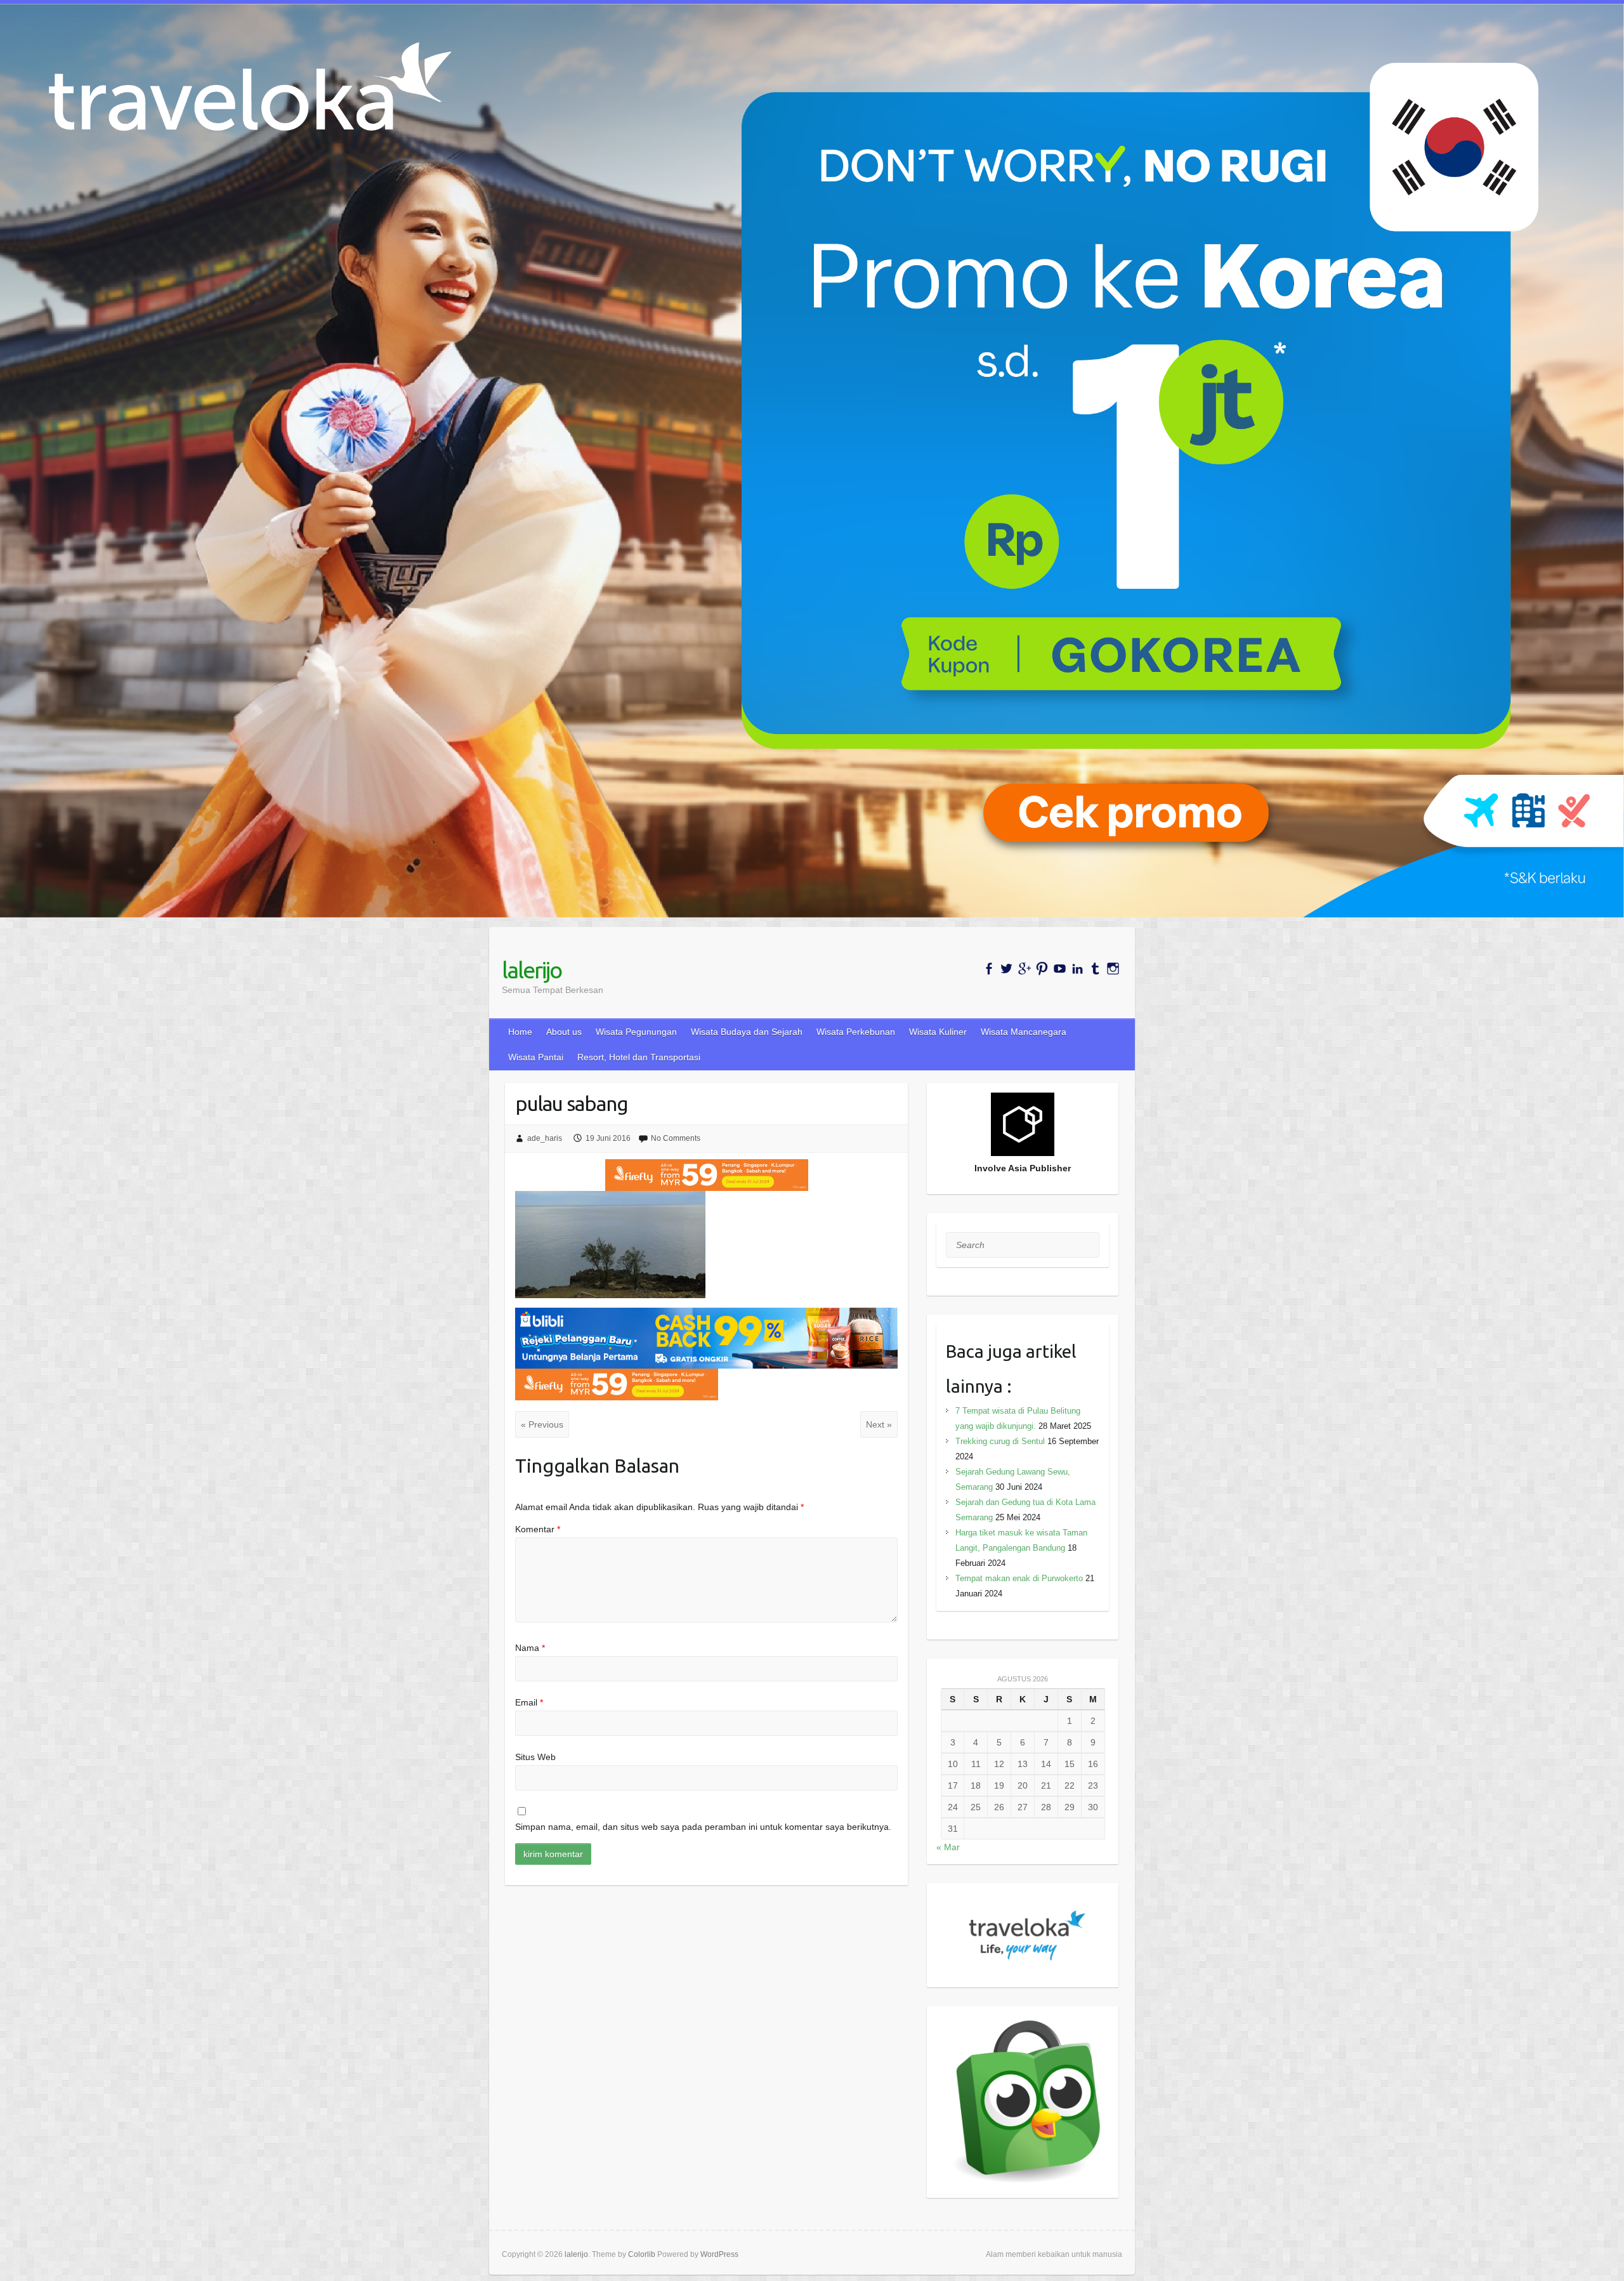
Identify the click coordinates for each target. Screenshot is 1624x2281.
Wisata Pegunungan (636, 1032)
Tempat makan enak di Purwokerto (1019, 1578)
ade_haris (545, 1138)
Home (520, 1032)
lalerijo (532, 970)
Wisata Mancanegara (1024, 1032)
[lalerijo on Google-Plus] (1024, 969)
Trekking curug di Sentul (1000, 1441)
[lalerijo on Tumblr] (1095, 969)
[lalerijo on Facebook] (989, 969)
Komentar (538, 1529)
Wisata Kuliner (938, 1032)
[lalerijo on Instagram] (1113, 969)
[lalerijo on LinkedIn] (1077, 969)
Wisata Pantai (536, 1057)
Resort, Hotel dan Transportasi (639, 1057)
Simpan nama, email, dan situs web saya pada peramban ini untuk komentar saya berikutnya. (703, 1827)
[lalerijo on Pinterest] (1042, 969)
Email (529, 1702)
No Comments (676, 1138)
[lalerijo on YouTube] (1060, 969)
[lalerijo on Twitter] (1006, 969)
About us (564, 1032)
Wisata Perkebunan (856, 1032)
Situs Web (535, 1757)
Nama (530, 1648)
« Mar (948, 1847)
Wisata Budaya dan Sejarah (747, 1032)
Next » (879, 1424)
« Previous (542, 1424)
